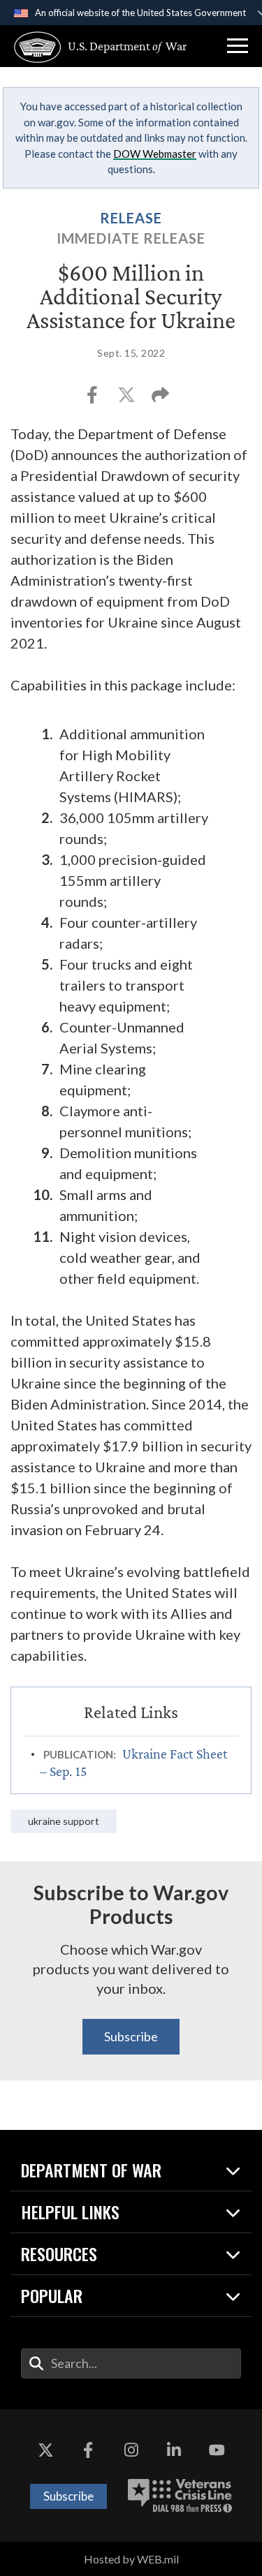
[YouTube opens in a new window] (217, 2451)
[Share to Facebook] (93, 399)
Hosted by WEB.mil (131, 2559)
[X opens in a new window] (45, 2451)
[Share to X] (128, 399)
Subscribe (131, 2036)
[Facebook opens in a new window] (88, 2451)
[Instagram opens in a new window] (131, 2451)
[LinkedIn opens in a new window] (174, 2451)
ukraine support (64, 1821)
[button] (238, 46)
